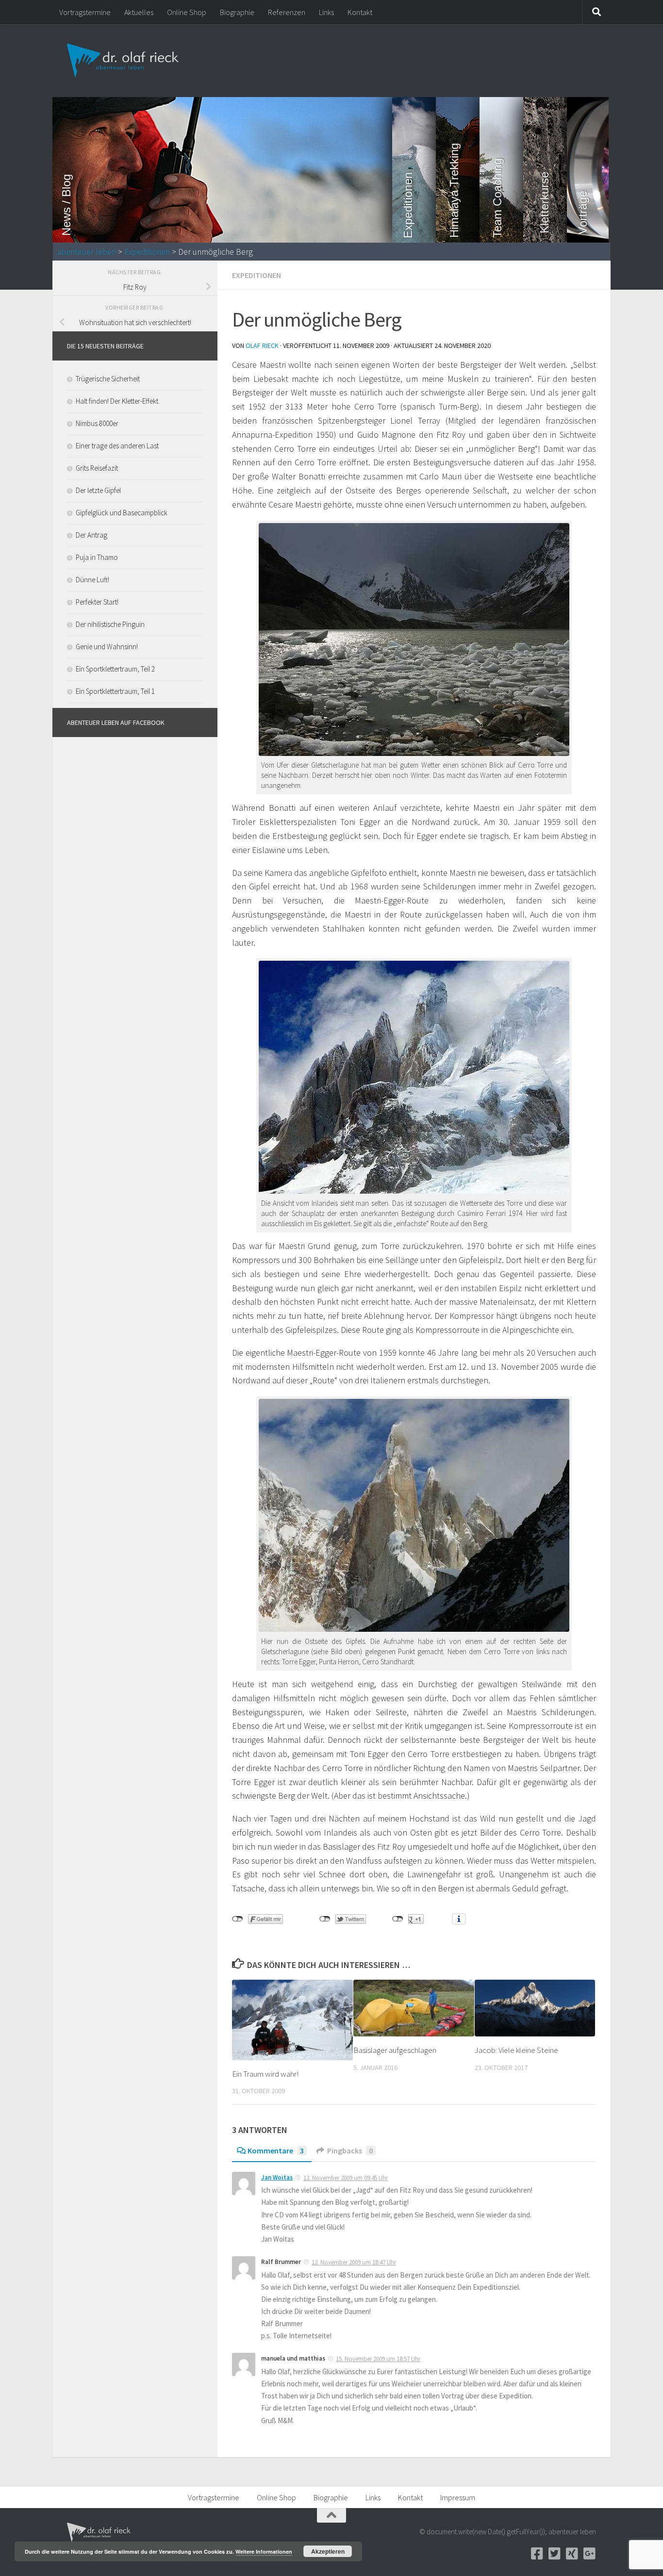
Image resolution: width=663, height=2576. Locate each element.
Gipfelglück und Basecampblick (122, 513)
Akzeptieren (328, 2551)
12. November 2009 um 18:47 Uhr (354, 2262)
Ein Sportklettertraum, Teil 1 (115, 691)
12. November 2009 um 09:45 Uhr (346, 2178)
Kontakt (360, 12)
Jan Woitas (277, 2177)
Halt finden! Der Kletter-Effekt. (118, 401)
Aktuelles (139, 12)
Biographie (237, 12)
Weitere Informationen (264, 2551)
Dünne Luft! (92, 580)
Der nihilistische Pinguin (110, 624)
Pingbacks (350, 2150)
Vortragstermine (85, 12)
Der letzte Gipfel (98, 490)
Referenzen (287, 12)
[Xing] (572, 2554)
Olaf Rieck (262, 345)
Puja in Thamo (97, 557)
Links (326, 12)
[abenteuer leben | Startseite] (124, 61)
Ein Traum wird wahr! (265, 2074)
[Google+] (589, 2554)
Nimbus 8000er (97, 423)
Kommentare (276, 2150)
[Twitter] (554, 2554)
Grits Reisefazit (97, 468)
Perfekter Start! (97, 602)
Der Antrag (91, 535)
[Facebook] (537, 2554)
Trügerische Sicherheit (108, 379)
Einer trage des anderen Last (117, 446)
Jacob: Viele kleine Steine (516, 2050)
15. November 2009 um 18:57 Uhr (378, 2359)
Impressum (458, 2497)
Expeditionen (147, 252)
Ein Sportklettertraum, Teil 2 (115, 669)
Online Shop (187, 12)
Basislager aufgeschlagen (395, 2050)
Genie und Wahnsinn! (107, 647)
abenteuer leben (87, 252)
